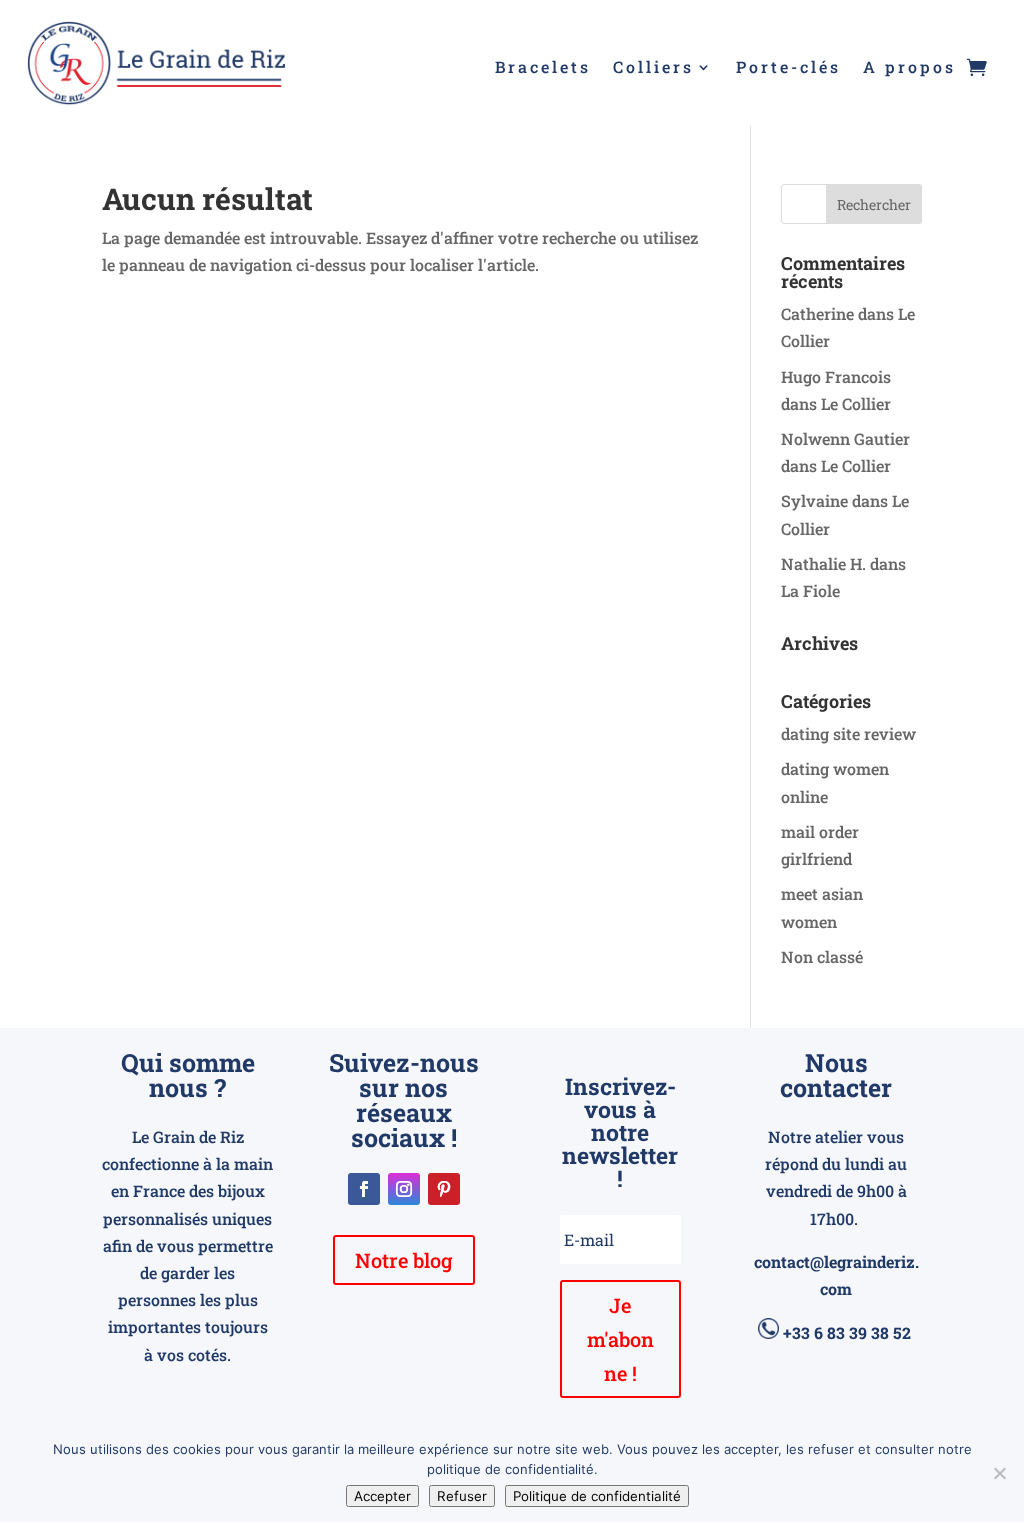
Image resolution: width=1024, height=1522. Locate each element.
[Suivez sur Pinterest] (444, 1189)
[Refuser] (999, 1473)
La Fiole (810, 590)
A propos (909, 68)
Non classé (822, 956)
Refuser (462, 1496)
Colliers (653, 68)
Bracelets (543, 68)
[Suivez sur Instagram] (404, 1189)
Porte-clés (788, 68)
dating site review (848, 733)
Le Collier (856, 403)
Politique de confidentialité (597, 1496)
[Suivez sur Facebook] (364, 1189)
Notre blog (404, 1260)
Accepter (382, 1496)
